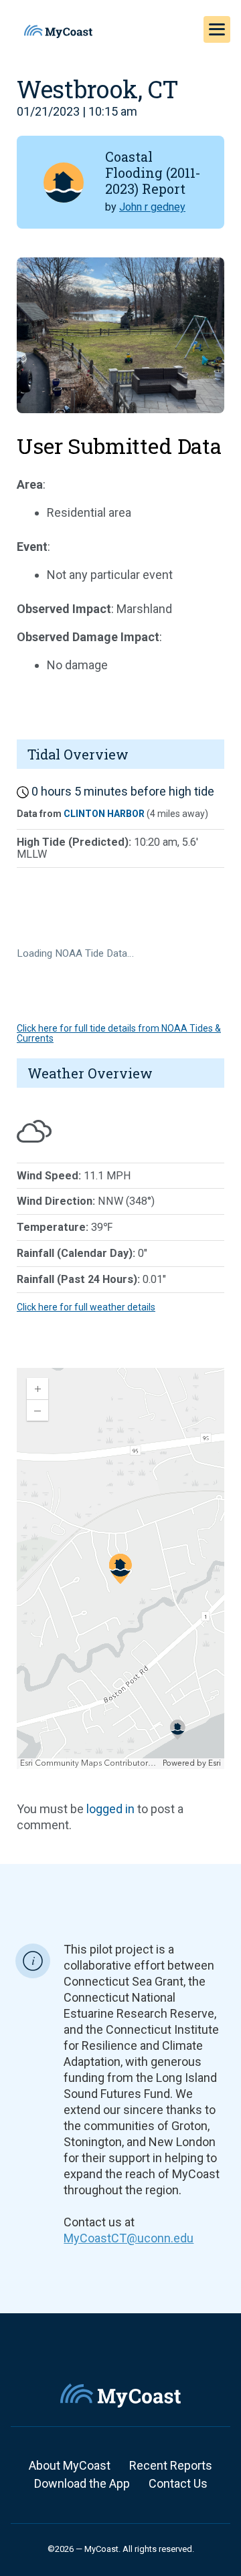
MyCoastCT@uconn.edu (129, 2238)
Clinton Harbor (104, 814)
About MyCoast (70, 2465)
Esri (215, 1763)
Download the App (82, 2483)
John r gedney (152, 207)
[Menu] (217, 29)
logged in (110, 1809)
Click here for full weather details (86, 1307)
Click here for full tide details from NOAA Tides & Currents (119, 1033)
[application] (120, 1568)
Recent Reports (171, 2465)
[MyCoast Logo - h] (58, 31)
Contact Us (178, 2483)
